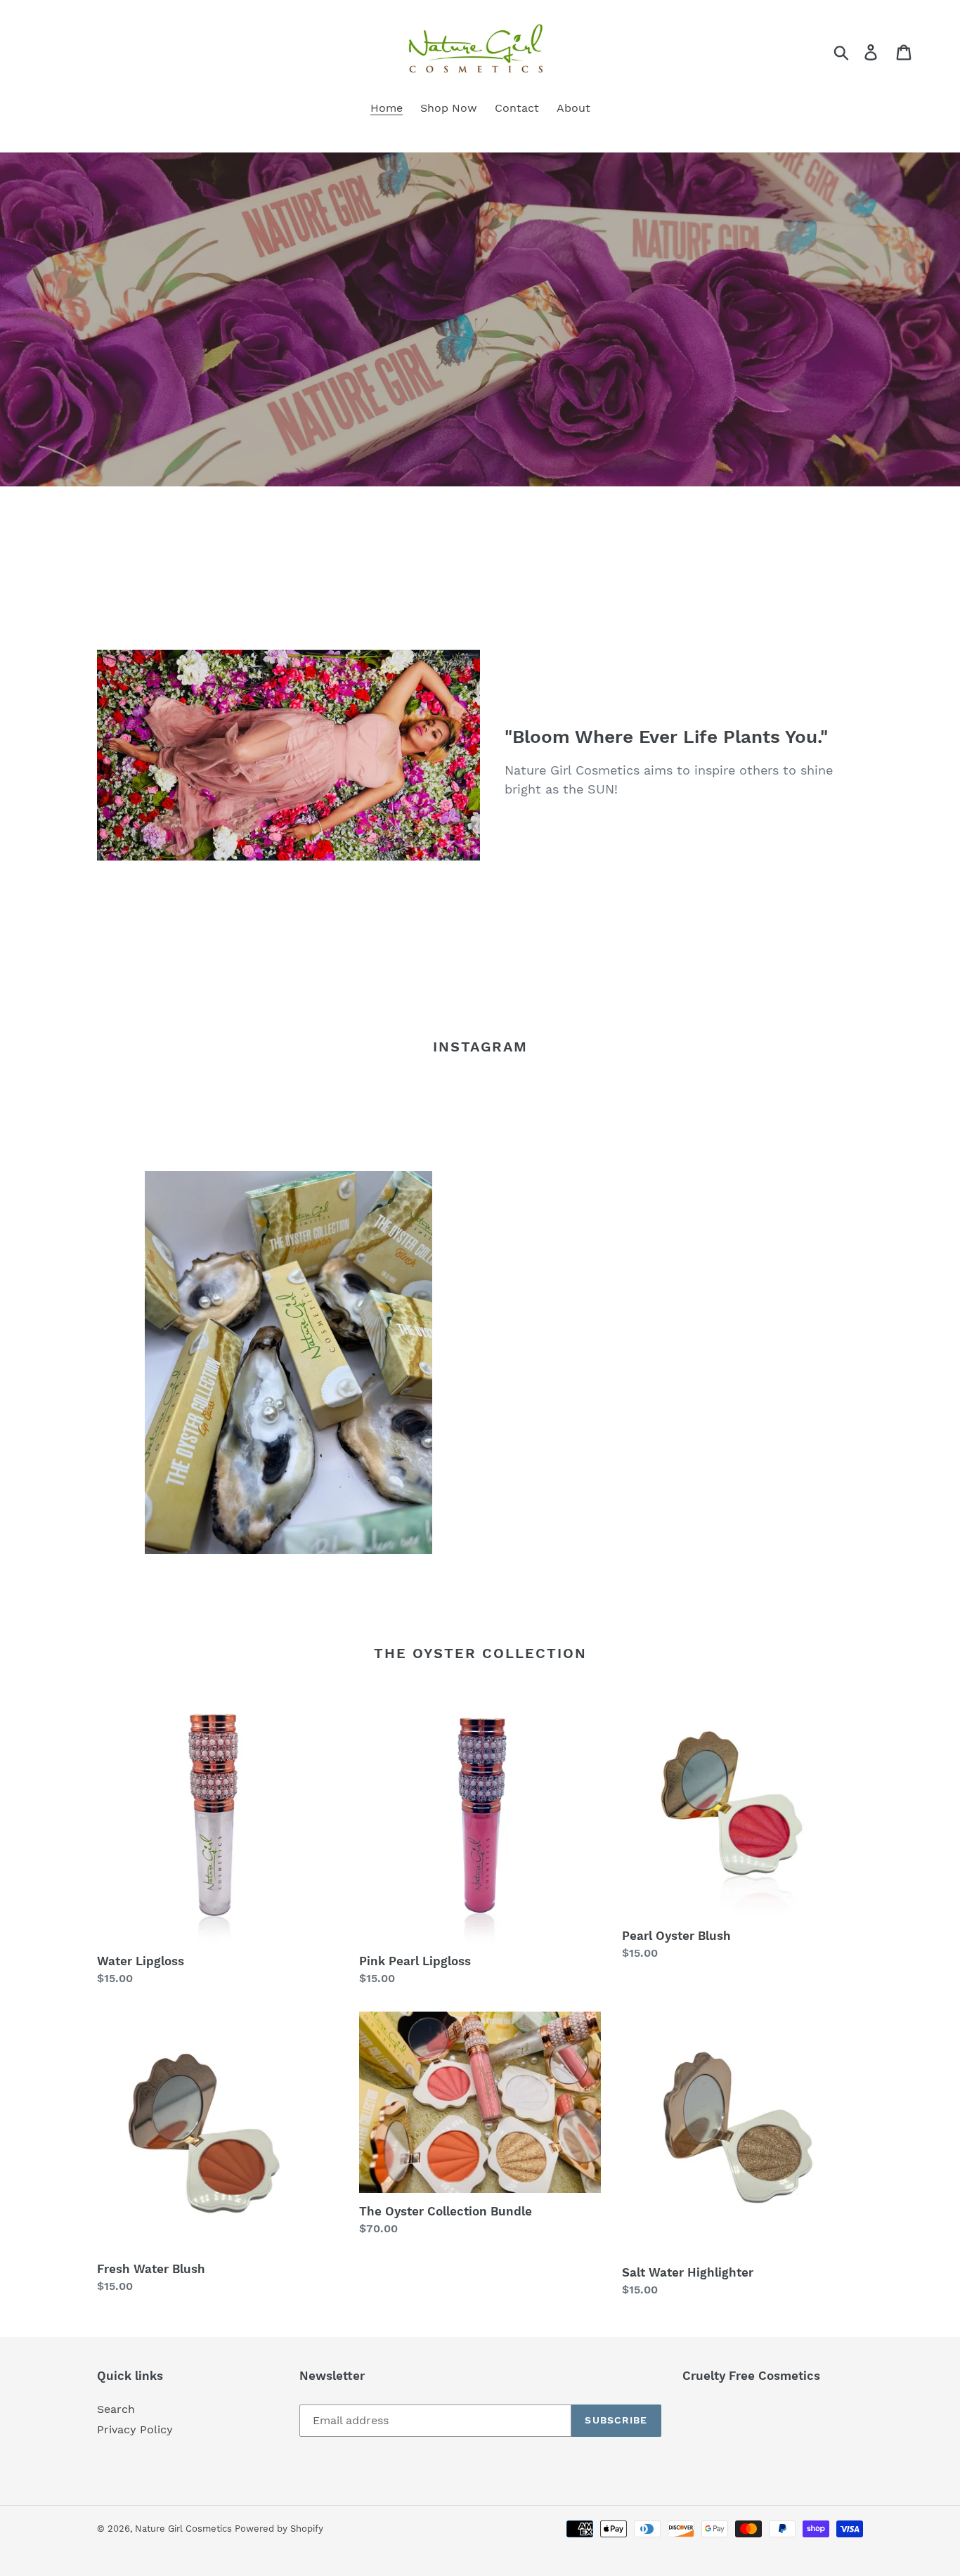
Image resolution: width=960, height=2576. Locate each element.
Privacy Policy (135, 2429)
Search (116, 2409)
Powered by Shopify (279, 2529)
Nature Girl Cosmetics (185, 2529)
